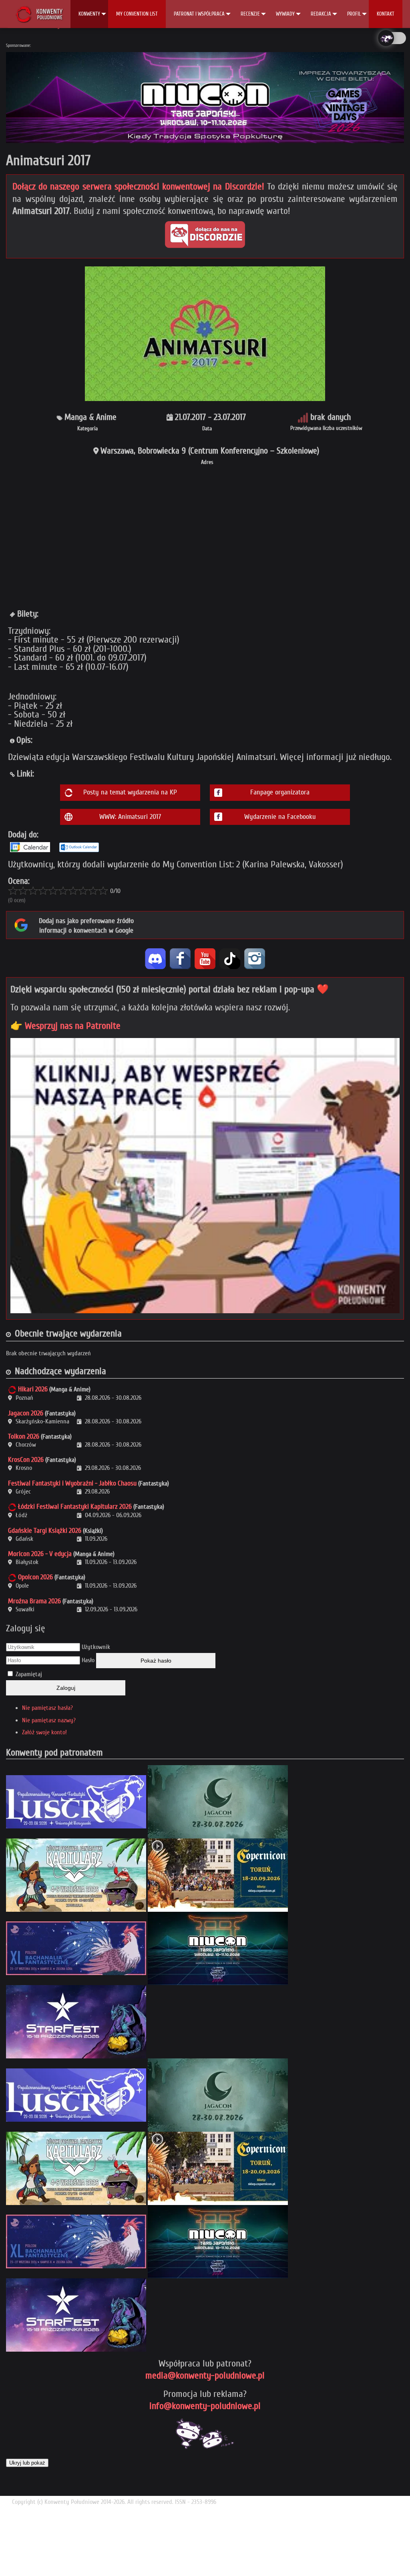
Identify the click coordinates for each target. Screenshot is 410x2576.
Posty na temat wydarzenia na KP (130, 792)
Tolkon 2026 (24, 1436)
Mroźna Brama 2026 (34, 1601)
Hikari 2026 (33, 1389)
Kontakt (386, 14)
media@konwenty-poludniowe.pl (205, 2375)
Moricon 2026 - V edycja (40, 1554)
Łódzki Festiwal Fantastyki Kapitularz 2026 (75, 1507)
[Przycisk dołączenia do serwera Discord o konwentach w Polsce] (205, 235)
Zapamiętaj (29, 1674)
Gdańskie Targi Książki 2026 (45, 1531)
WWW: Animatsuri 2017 (130, 817)
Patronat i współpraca (199, 14)
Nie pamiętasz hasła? (47, 1708)
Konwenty (89, 14)
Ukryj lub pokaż (27, 2463)
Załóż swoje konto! (44, 1732)
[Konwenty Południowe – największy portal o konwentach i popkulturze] (39, 14)
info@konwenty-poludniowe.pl (205, 2406)
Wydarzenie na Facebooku (280, 817)
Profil (354, 14)
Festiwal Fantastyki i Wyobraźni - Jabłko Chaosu (72, 1483)
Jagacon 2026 (26, 1413)
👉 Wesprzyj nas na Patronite (65, 1026)
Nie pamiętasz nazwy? (49, 1720)
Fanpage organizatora (280, 792)
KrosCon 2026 (26, 1460)
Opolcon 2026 (35, 1577)
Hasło (88, 1660)
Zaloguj (66, 1688)
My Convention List (137, 14)
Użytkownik (96, 1647)
